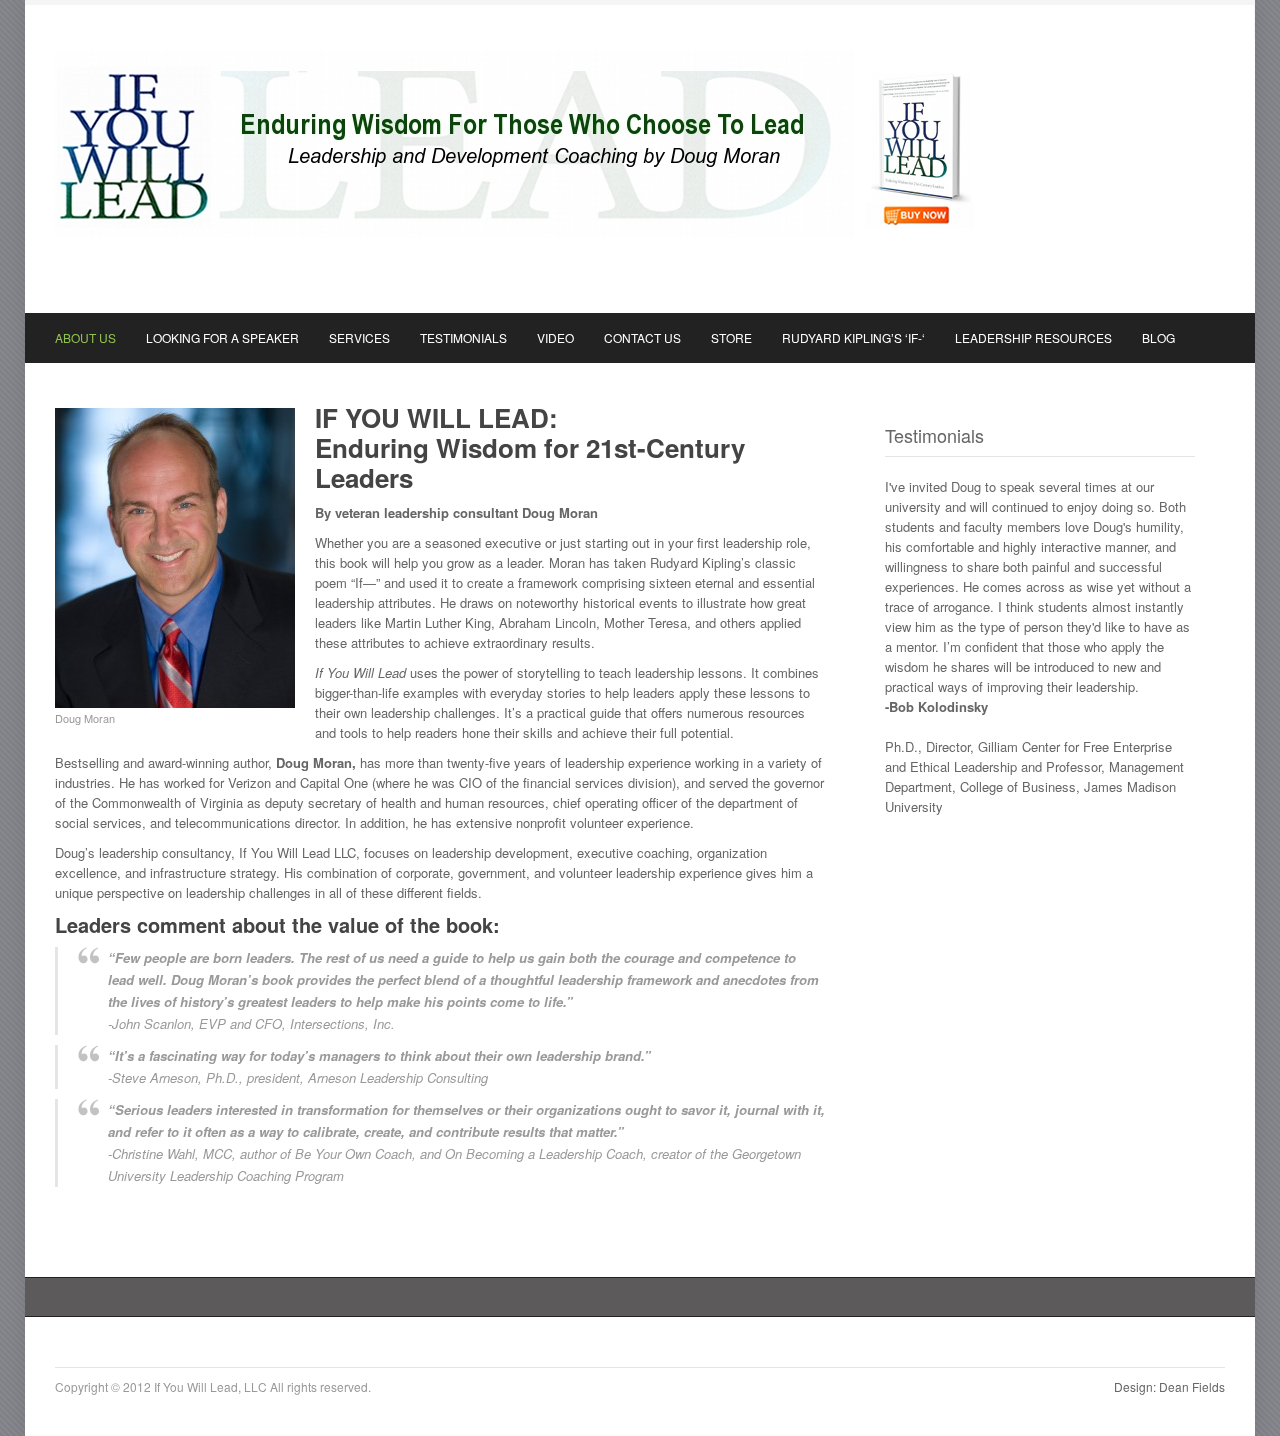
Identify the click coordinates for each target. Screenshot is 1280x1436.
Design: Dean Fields (1169, 1386)
